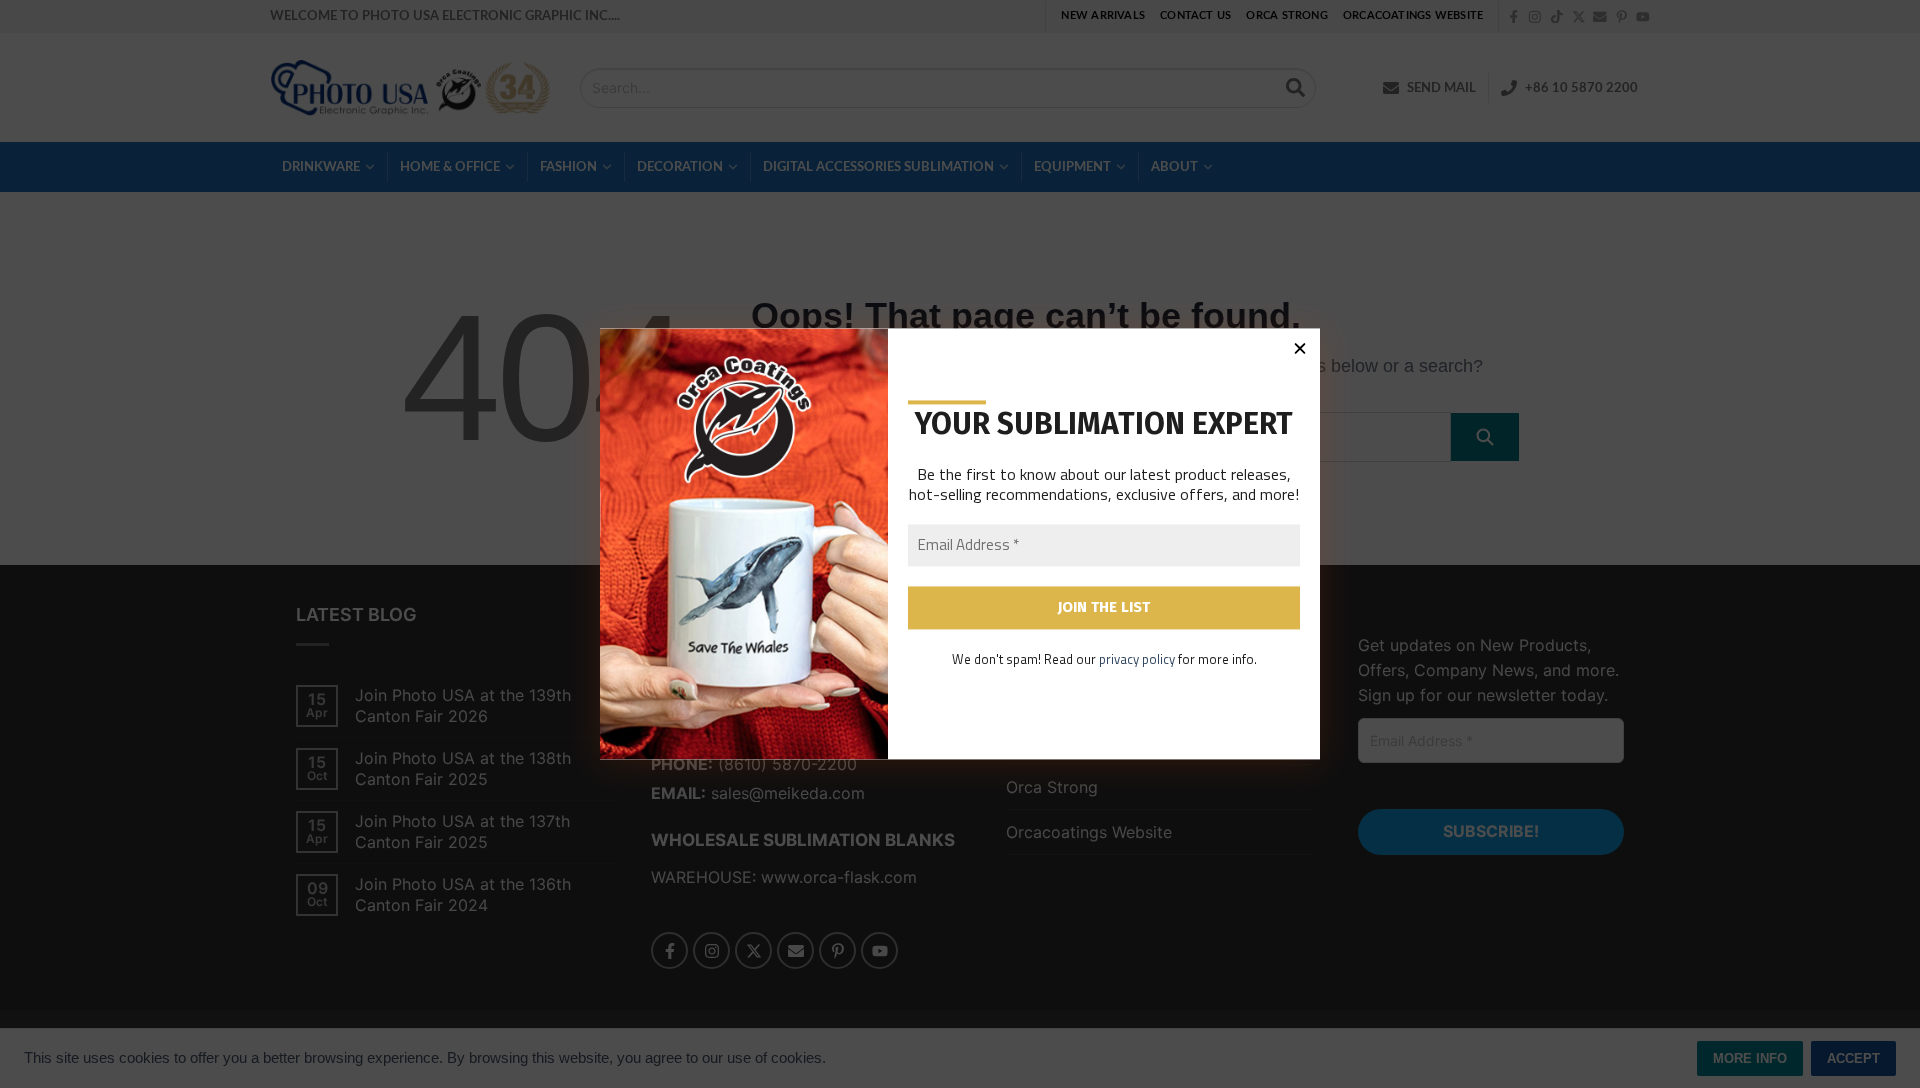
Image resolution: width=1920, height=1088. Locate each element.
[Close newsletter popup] (1300, 348)
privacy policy (1137, 659)
